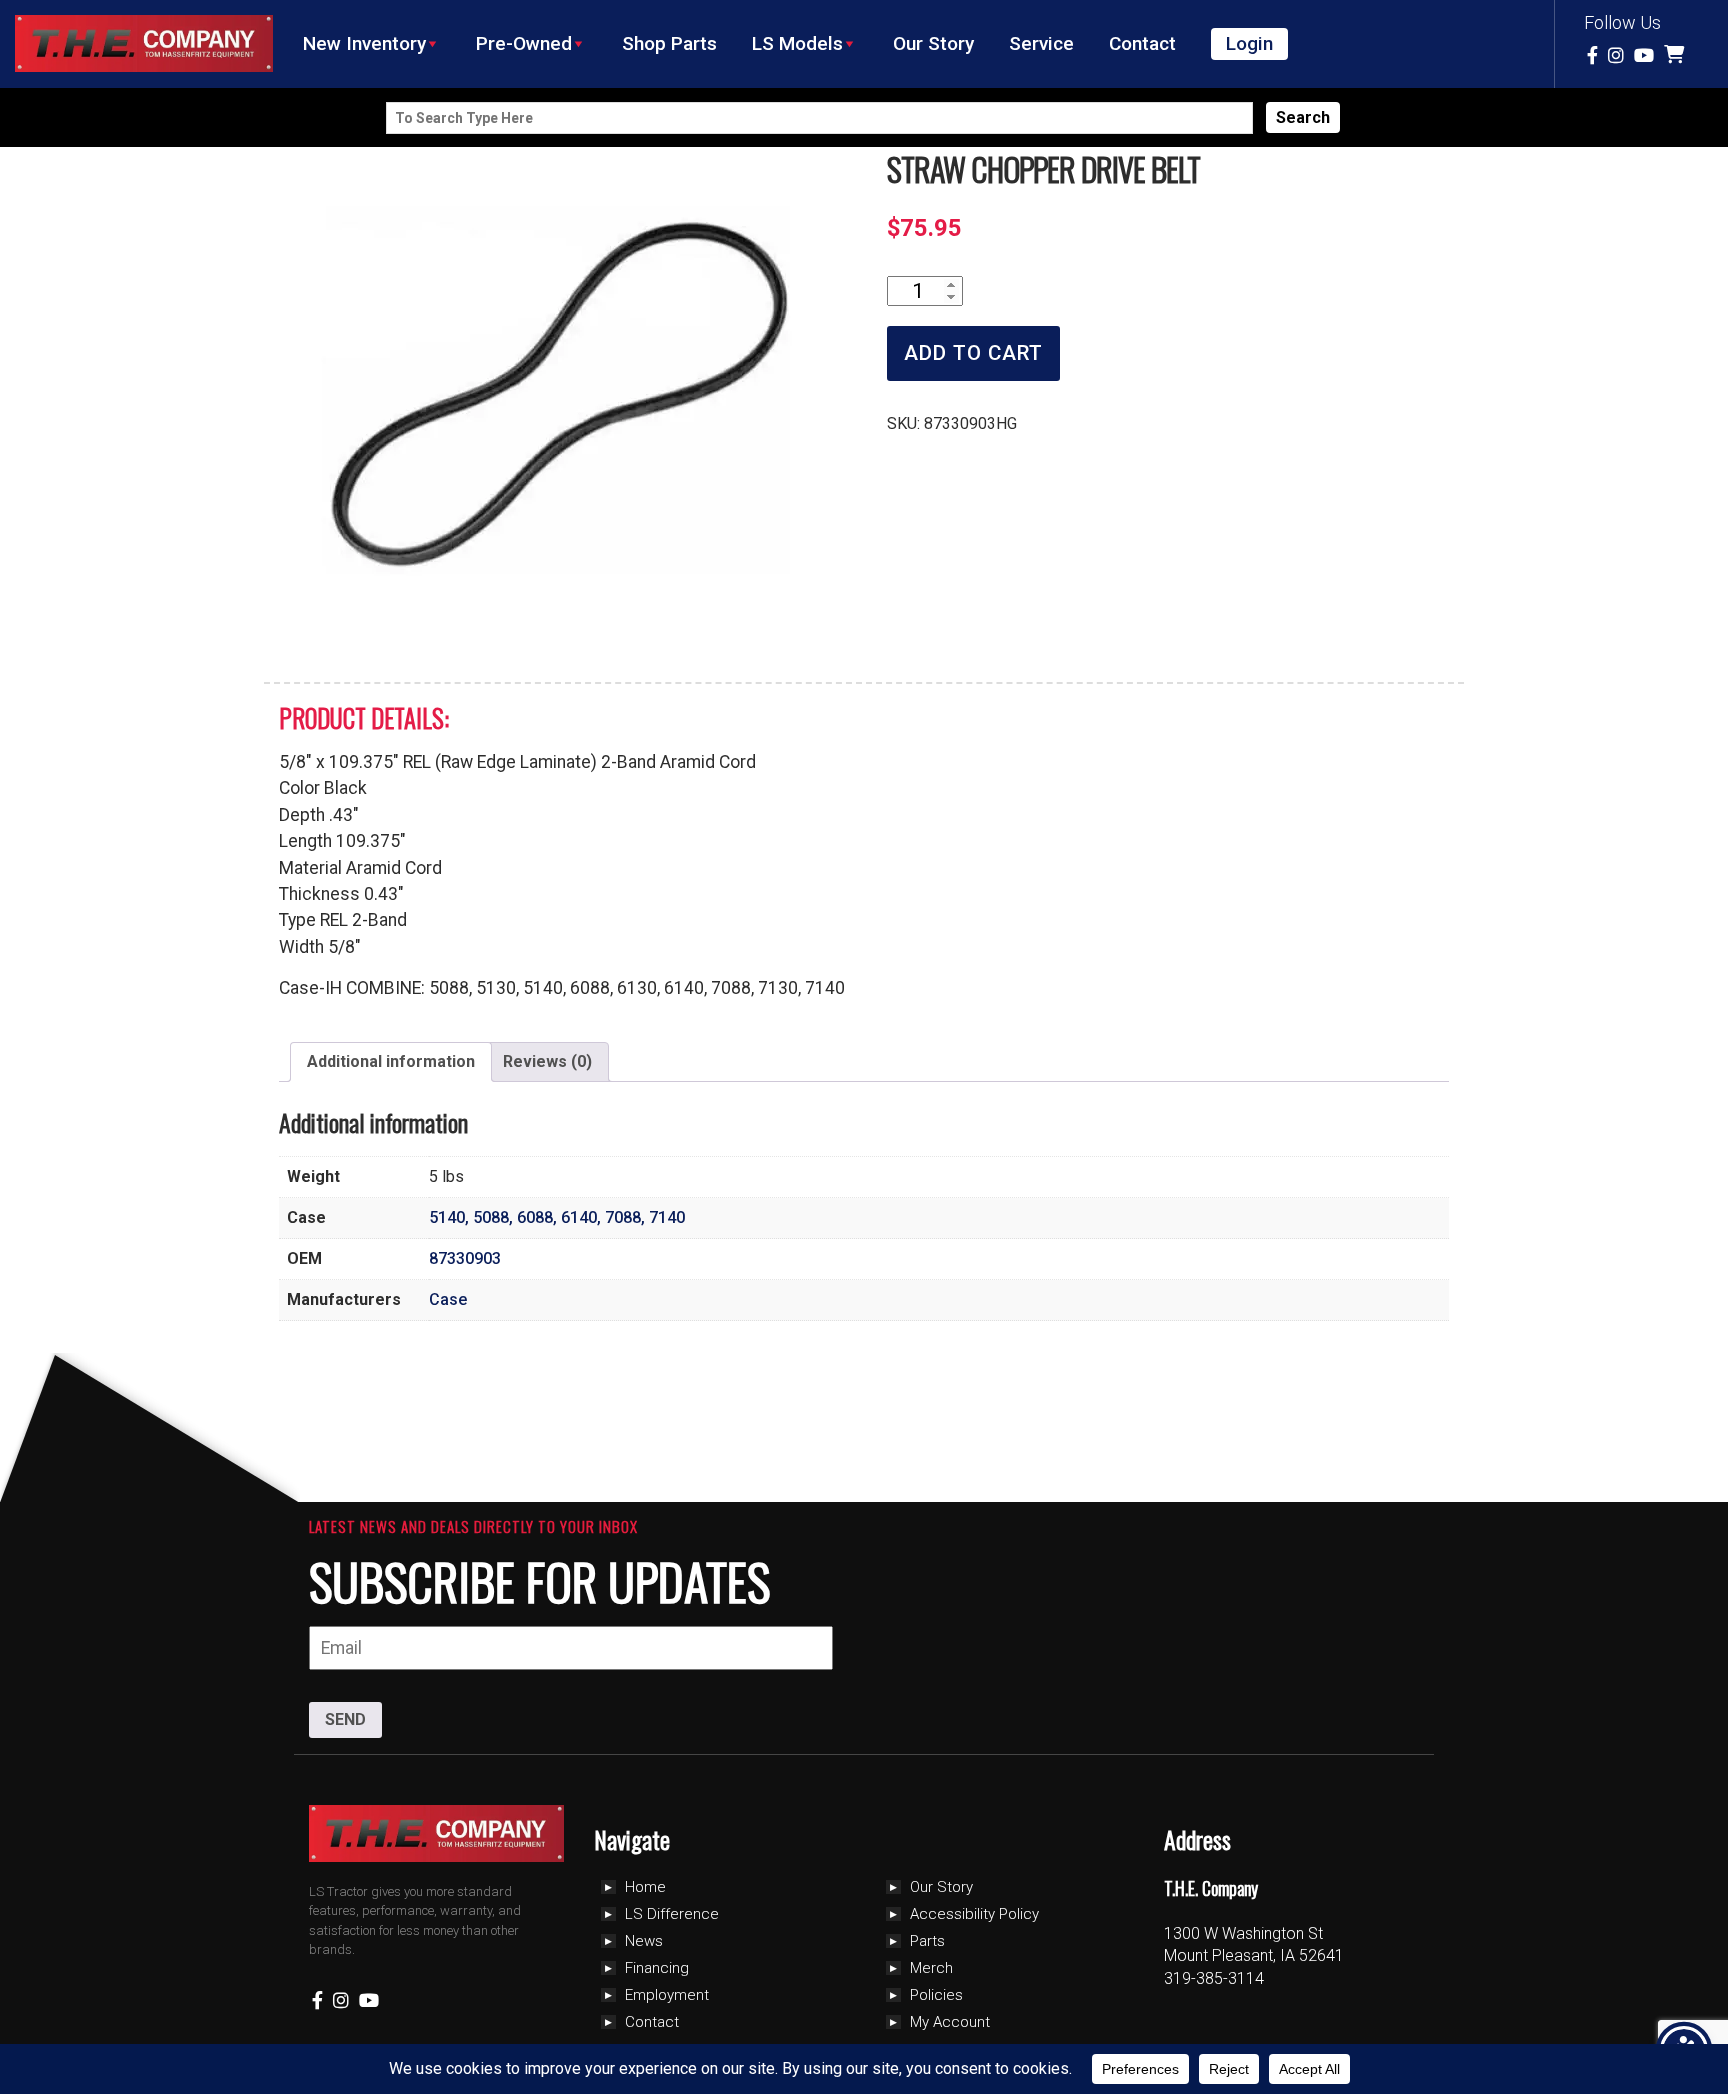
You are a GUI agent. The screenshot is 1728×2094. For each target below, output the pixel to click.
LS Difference (672, 1914)
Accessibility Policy (974, 1914)
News (644, 1941)
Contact (1142, 43)
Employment (667, 1995)
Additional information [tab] (391, 1061)
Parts (927, 1941)
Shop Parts (669, 43)
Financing (657, 1968)
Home (645, 1887)
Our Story (933, 43)
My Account (950, 2022)
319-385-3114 (1214, 1978)
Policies (936, 1995)
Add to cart (973, 353)
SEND (345, 1719)
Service (1041, 43)
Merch (931, 1968)
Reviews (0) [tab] (547, 1061)
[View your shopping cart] (1676, 55)
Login (1249, 43)
